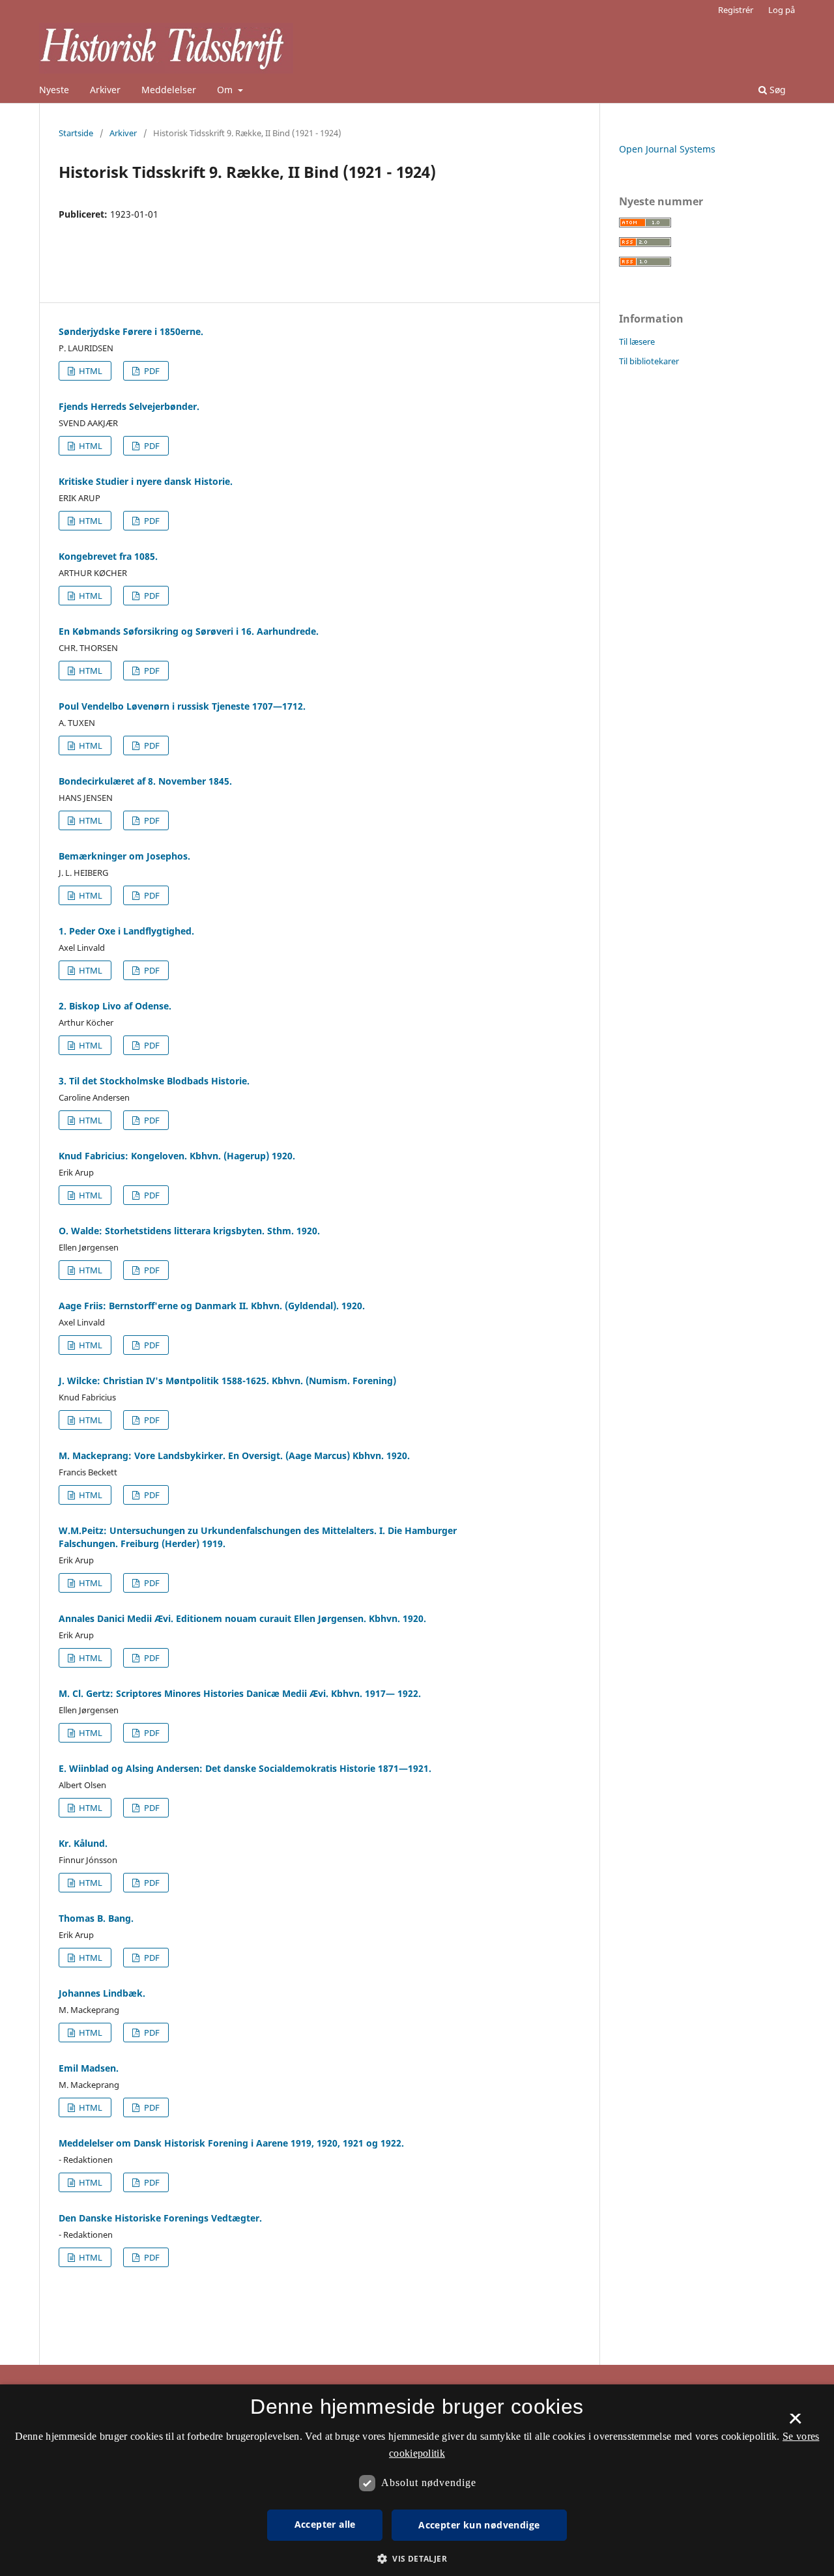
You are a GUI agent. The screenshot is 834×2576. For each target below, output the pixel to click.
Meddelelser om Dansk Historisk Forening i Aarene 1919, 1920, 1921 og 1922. (231, 2143)
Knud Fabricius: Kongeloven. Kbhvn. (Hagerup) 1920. (177, 1156)
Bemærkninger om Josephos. (124, 856)
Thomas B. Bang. (96, 1918)
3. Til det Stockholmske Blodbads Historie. (154, 1081)
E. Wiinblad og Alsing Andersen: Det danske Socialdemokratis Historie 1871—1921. (245, 1768)
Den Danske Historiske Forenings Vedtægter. (160, 2218)
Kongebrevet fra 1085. (108, 556)
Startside (76, 133)
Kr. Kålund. (83, 1843)
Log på (782, 10)
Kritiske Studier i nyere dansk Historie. (146, 481)
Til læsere (637, 341)
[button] (417, 2559)
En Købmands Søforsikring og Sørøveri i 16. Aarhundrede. (189, 631)
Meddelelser (169, 90)
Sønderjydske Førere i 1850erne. (131, 331)
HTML (90, 371)
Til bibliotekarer (649, 361)
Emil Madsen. (89, 2068)
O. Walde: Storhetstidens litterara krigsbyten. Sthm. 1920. (189, 1231)
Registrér (736, 10)
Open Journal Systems (667, 149)
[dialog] (417, 2480)
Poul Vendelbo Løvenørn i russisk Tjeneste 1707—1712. (182, 706)
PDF (151, 371)
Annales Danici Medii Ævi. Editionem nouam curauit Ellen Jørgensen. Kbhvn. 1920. (242, 1618)
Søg (776, 90)
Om (226, 90)
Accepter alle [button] (325, 2524)
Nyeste (54, 90)
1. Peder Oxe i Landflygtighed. (126, 931)
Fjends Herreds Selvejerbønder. (129, 406)
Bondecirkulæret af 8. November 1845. (145, 781)
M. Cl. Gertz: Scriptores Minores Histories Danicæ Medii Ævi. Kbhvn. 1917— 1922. (240, 1693)
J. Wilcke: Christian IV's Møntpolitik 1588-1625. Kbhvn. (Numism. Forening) (227, 1381)
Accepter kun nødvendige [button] (479, 2525)
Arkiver (105, 90)
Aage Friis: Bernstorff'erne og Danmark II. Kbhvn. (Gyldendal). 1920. (212, 1306)
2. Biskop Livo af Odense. (115, 1006)
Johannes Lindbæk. (102, 1993)
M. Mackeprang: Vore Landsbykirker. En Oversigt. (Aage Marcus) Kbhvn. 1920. (234, 1455)
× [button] (795, 2423)
